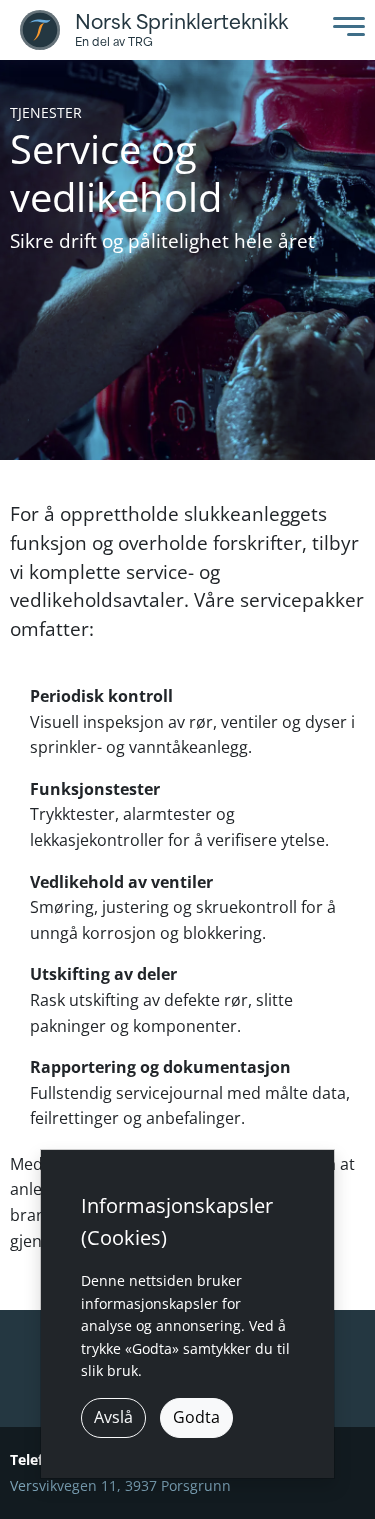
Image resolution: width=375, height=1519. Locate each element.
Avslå (113, 1417)
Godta (196, 1417)
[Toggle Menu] (344, 30)
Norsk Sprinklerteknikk (181, 22)
